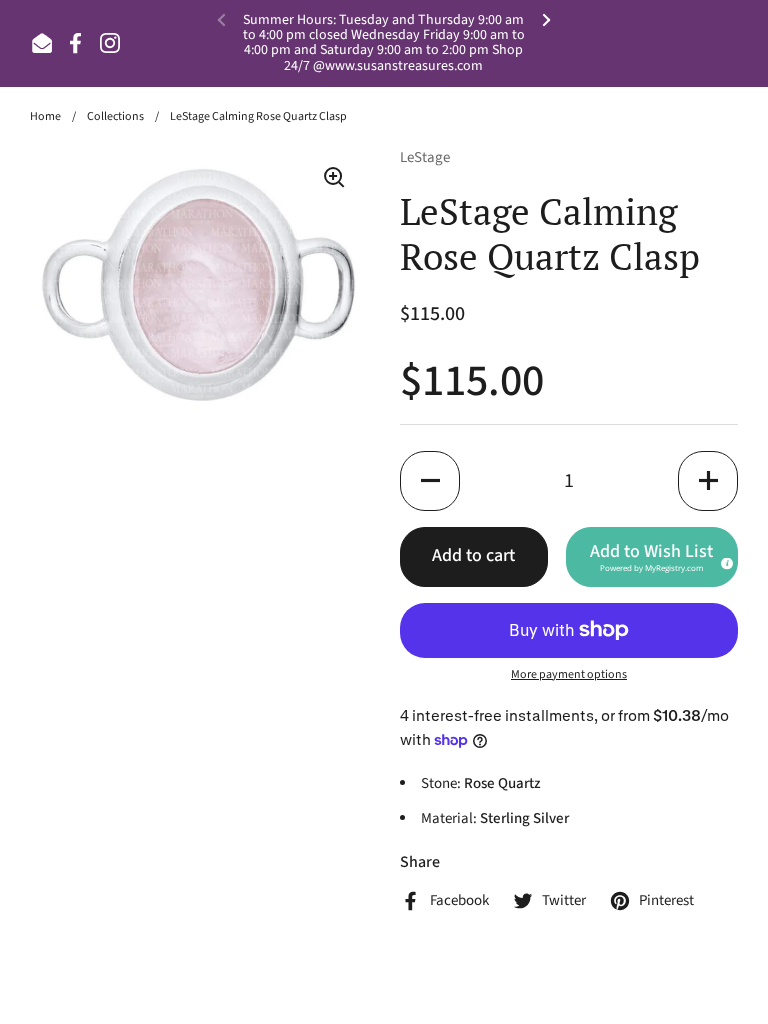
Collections (115, 116)
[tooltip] (724, 560)
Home (45, 116)
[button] (430, 481)
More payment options (569, 674)
